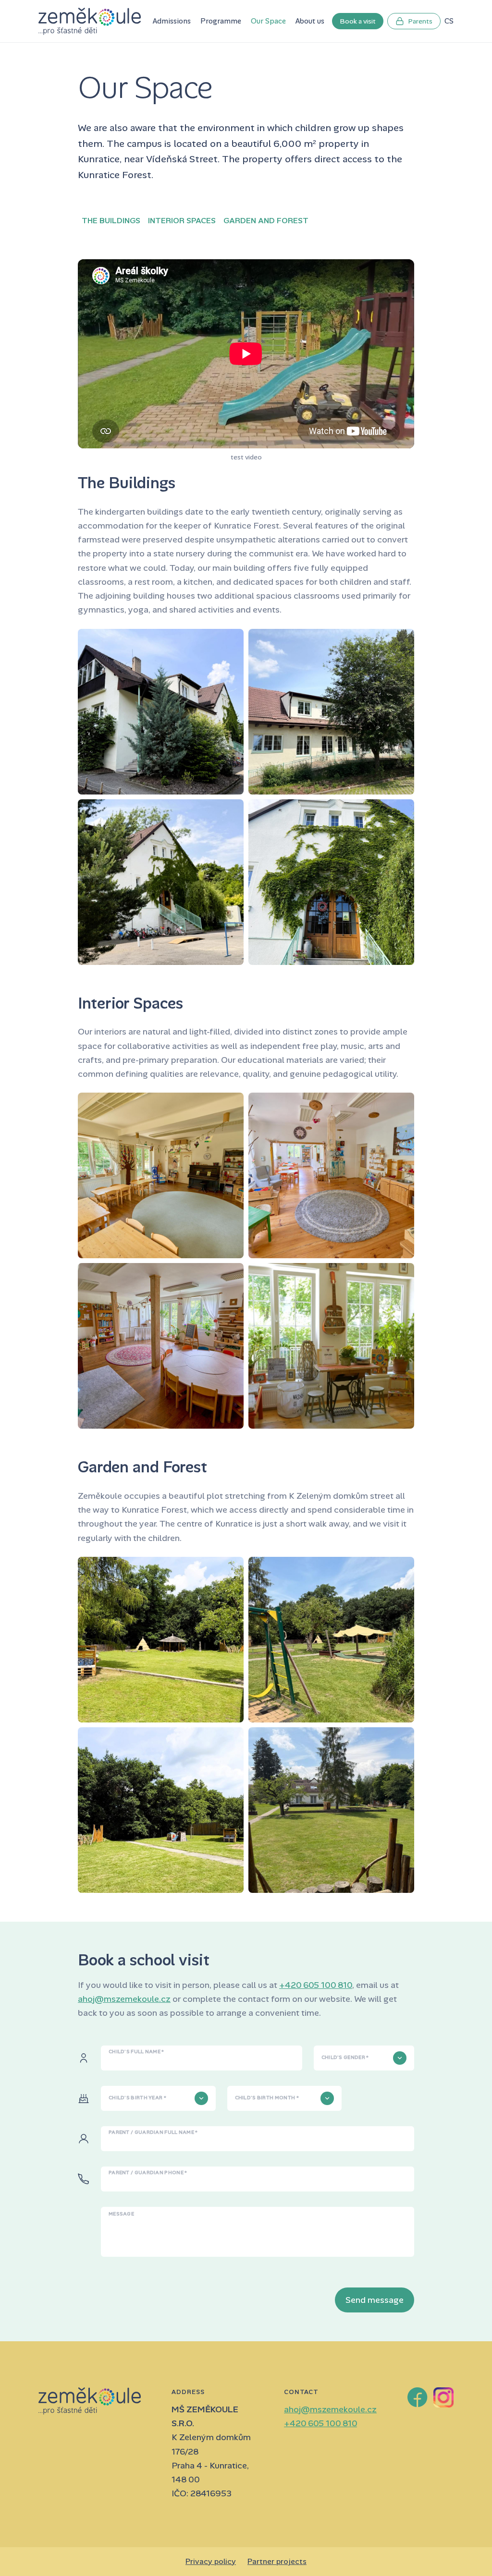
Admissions (172, 21)
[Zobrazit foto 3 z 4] (161, 882)
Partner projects (277, 2561)
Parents (420, 21)
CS (449, 21)
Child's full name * (136, 2052)
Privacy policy (211, 2561)
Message (121, 2214)
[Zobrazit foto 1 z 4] (161, 712)
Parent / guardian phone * (148, 2173)
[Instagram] (443, 2397)
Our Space (268, 21)
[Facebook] (418, 2397)
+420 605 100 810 (316, 1985)
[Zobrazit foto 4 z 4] (331, 882)
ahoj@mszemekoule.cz (124, 1999)
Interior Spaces (182, 221)
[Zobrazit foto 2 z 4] (331, 712)
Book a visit (358, 21)
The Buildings (111, 221)
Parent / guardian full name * (153, 2132)
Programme (221, 21)
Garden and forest (266, 221)
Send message (375, 2300)
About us (310, 21)
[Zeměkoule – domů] (90, 21)
